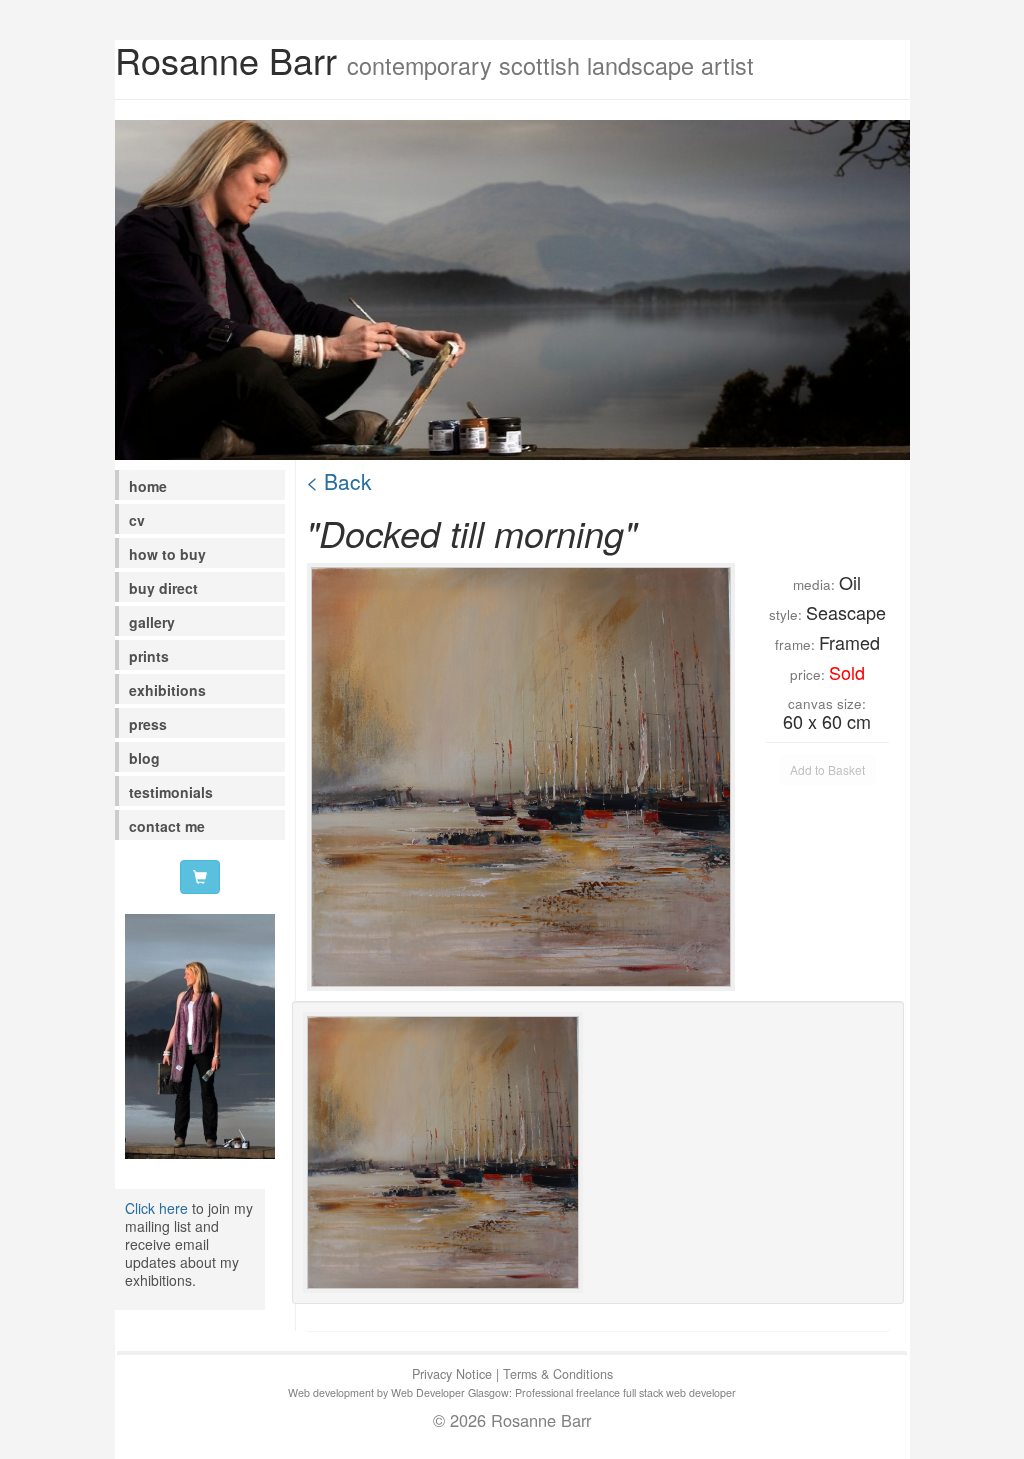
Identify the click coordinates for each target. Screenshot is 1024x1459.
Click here (156, 1208)
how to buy (167, 554)
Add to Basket (827, 769)
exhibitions (167, 690)
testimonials (171, 792)
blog (144, 758)
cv (137, 520)
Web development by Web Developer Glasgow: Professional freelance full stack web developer (512, 1392)
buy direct (163, 588)
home (148, 486)
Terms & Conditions (558, 1374)
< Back (339, 481)
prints (149, 656)
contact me (167, 826)
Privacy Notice (452, 1374)
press (148, 724)
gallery (152, 622)
